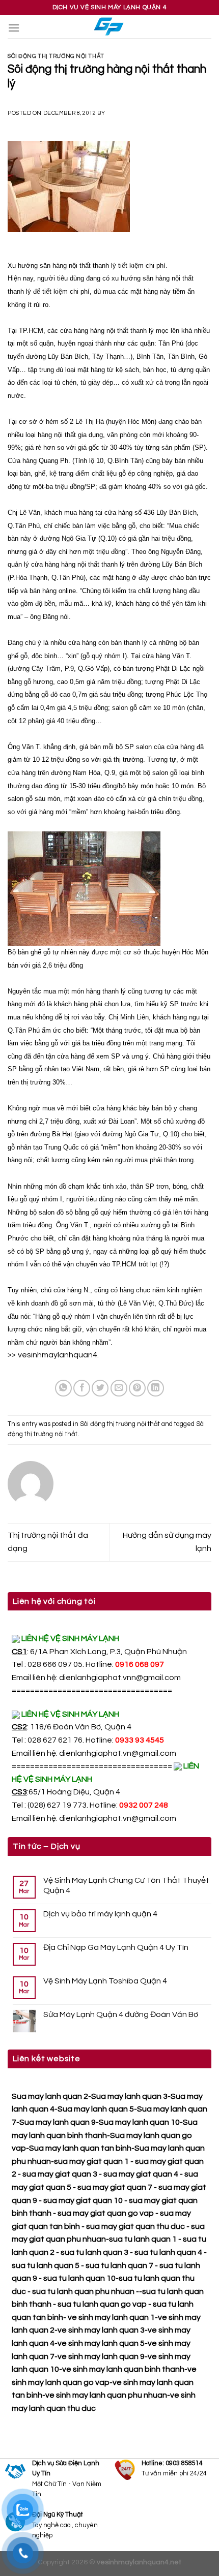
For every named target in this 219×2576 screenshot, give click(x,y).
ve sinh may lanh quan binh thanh (123, 2369)
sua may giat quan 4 (141, 2174)
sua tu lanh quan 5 (46, 2265)
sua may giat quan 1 (91, 2161)
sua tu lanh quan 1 (143, 2239)
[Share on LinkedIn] (156, 1388)
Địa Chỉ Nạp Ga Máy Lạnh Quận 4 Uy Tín (116, 1947)
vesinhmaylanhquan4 (58, 1355)
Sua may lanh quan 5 (96, 2109)
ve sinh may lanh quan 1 (111, 2317)
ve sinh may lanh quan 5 (101, 2343)
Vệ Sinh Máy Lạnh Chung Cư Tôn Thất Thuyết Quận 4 (126, 1885)
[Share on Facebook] (82, 1388)
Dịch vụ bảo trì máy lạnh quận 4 (100, 1914)
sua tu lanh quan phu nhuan (83, 2291)
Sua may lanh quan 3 (129, 2096)
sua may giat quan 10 (83, 2200)
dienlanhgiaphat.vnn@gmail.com (120, 1678)
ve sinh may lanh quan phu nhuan (106, 2395)
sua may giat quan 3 (60, 2174)
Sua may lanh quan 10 (139, 2122)
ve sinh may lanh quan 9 (101, 2356)
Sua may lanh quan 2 (50, 2096)
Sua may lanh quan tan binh (80, 2148)
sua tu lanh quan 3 (94, 2252)
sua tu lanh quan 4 (168, 2252)
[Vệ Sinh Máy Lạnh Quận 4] (110, 27)
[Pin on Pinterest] (137, 1388)
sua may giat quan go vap (106, 2213)
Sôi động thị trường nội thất (56, 56)
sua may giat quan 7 (115, 2187)
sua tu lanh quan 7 (119, 2265)
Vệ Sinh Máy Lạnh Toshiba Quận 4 (105, 1981)
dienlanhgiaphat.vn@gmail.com (118, 1753)
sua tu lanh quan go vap (102, 2304)
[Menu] (14, 28)
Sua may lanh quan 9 (58, 2122)
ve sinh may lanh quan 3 (101, 2330)
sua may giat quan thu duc (135, 2226)
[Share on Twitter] (100, 1388)
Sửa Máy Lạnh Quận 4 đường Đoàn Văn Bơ (121, 2014)
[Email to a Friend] (119, 1388)
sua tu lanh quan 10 (79, 2278)
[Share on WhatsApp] (63, 1388)
